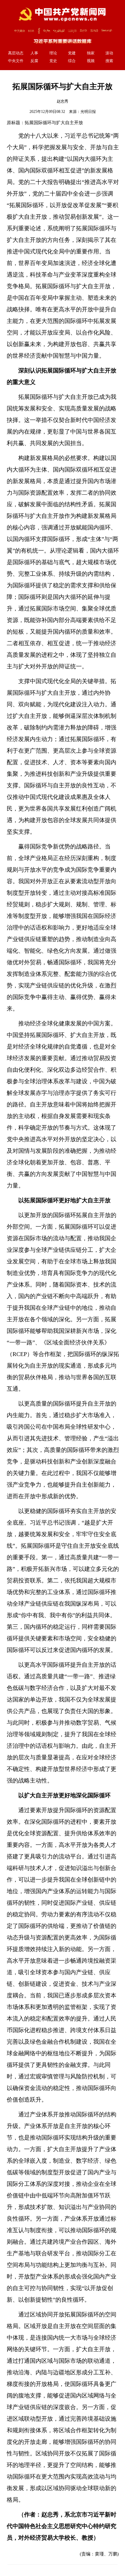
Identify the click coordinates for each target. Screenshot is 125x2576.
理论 (53, 53)
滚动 (109, 53)
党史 (53, 61)
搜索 (109, 61)
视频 (91, 61)
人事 (34, 53)
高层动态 (16, 53)
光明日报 (88, 112)
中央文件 (16, 61)
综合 (72, 61)
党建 (72, 53)
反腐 (34, 61)
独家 (91, 53)
